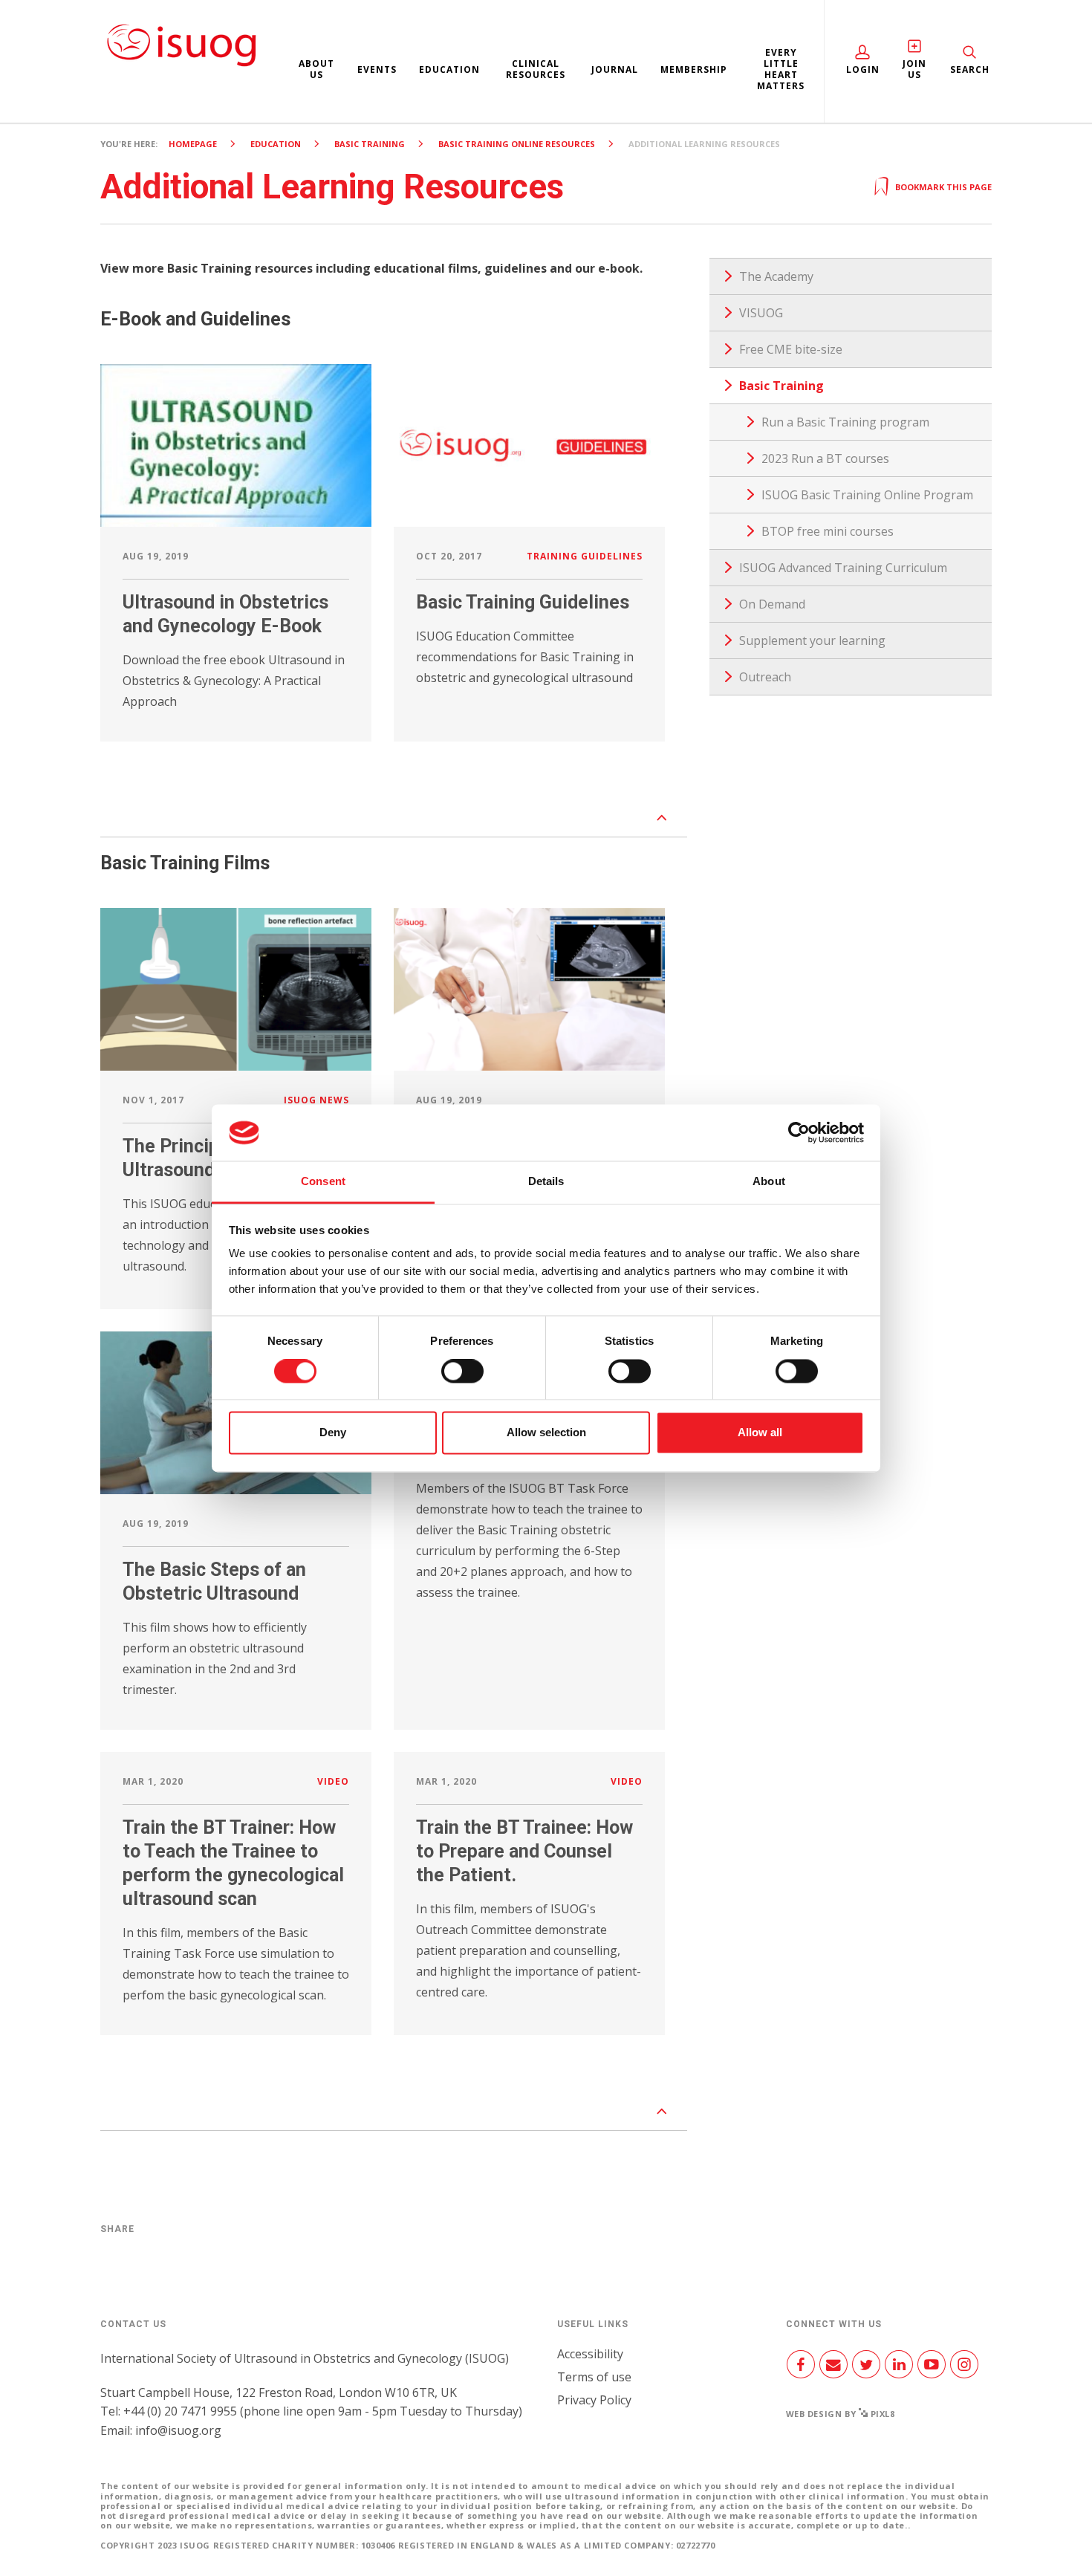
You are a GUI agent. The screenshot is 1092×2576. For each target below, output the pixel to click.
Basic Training (370, 144)
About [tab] (769, 1182)
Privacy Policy (594, 2400)
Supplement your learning (812, 640)
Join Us (914, 69)
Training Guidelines (585, 556)
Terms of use (594, 2377)
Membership (694, 69)
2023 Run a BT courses (825, 458)
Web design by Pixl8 (841, 2414)
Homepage (193, 144)
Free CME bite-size (791, 349)
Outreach (765, 677)
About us (316, 69)
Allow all (760, 1433)
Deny (333, 1433)
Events (377, 69)
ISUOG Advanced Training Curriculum (843, 568)
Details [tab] (546, 1182)
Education (449, 69)
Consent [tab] (323, 1182)
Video (333, 1781)
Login (863, 69)
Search (970, 69)
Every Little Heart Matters (781, 69)
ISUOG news (316, 1100)
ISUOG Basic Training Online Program (867, 495)
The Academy (776, 276)
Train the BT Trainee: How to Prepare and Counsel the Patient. (524, 1851)
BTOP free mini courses (828, 531)
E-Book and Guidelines (195, 319)
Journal (615, 69)
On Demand (772, 604)
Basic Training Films (185, 863)
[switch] (462, 1377)
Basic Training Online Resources (517, 144)
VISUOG (761, 313)
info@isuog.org (178, 2430)
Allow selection (546, 1433)
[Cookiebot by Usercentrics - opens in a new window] (799, 1132)
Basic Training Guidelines (523, 602)
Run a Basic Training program (845, 422)
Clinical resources (536, 69)
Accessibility (590, 2354)
